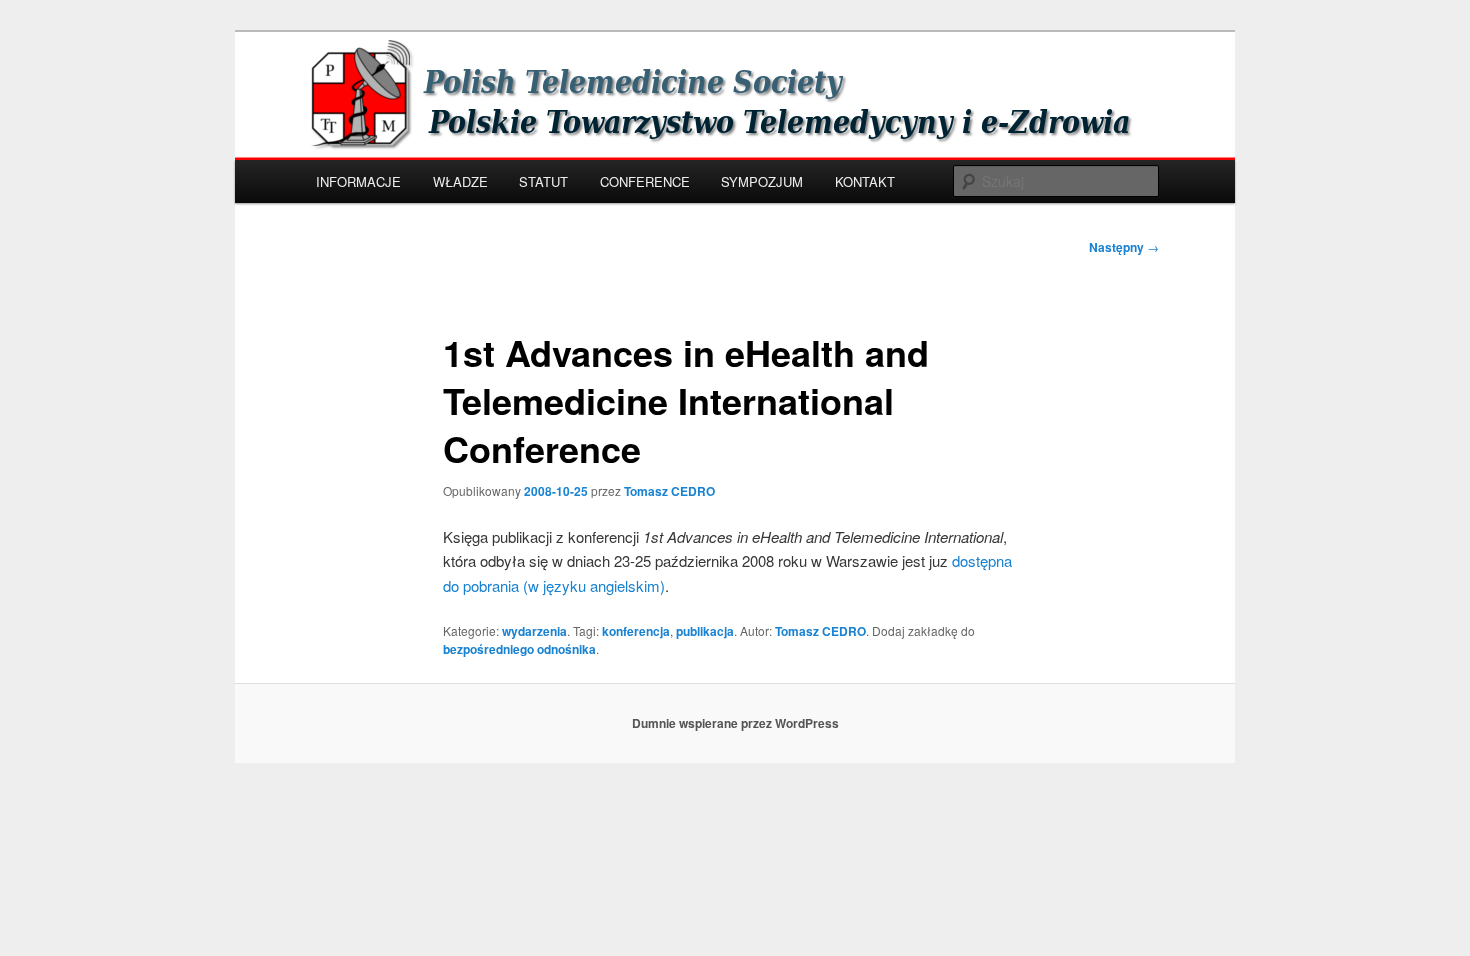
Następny (1124, 247)
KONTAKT (865, 181)
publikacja (705, 631)
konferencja (636, 631)
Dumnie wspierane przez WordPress (735, 723)
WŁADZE (460, 181)
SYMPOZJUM (762, 181)
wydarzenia (534, 631)
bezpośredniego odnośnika (519, 649)
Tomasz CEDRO (669, 491)
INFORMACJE (358, 181)
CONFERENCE (645, 181)
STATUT (543, 181)
